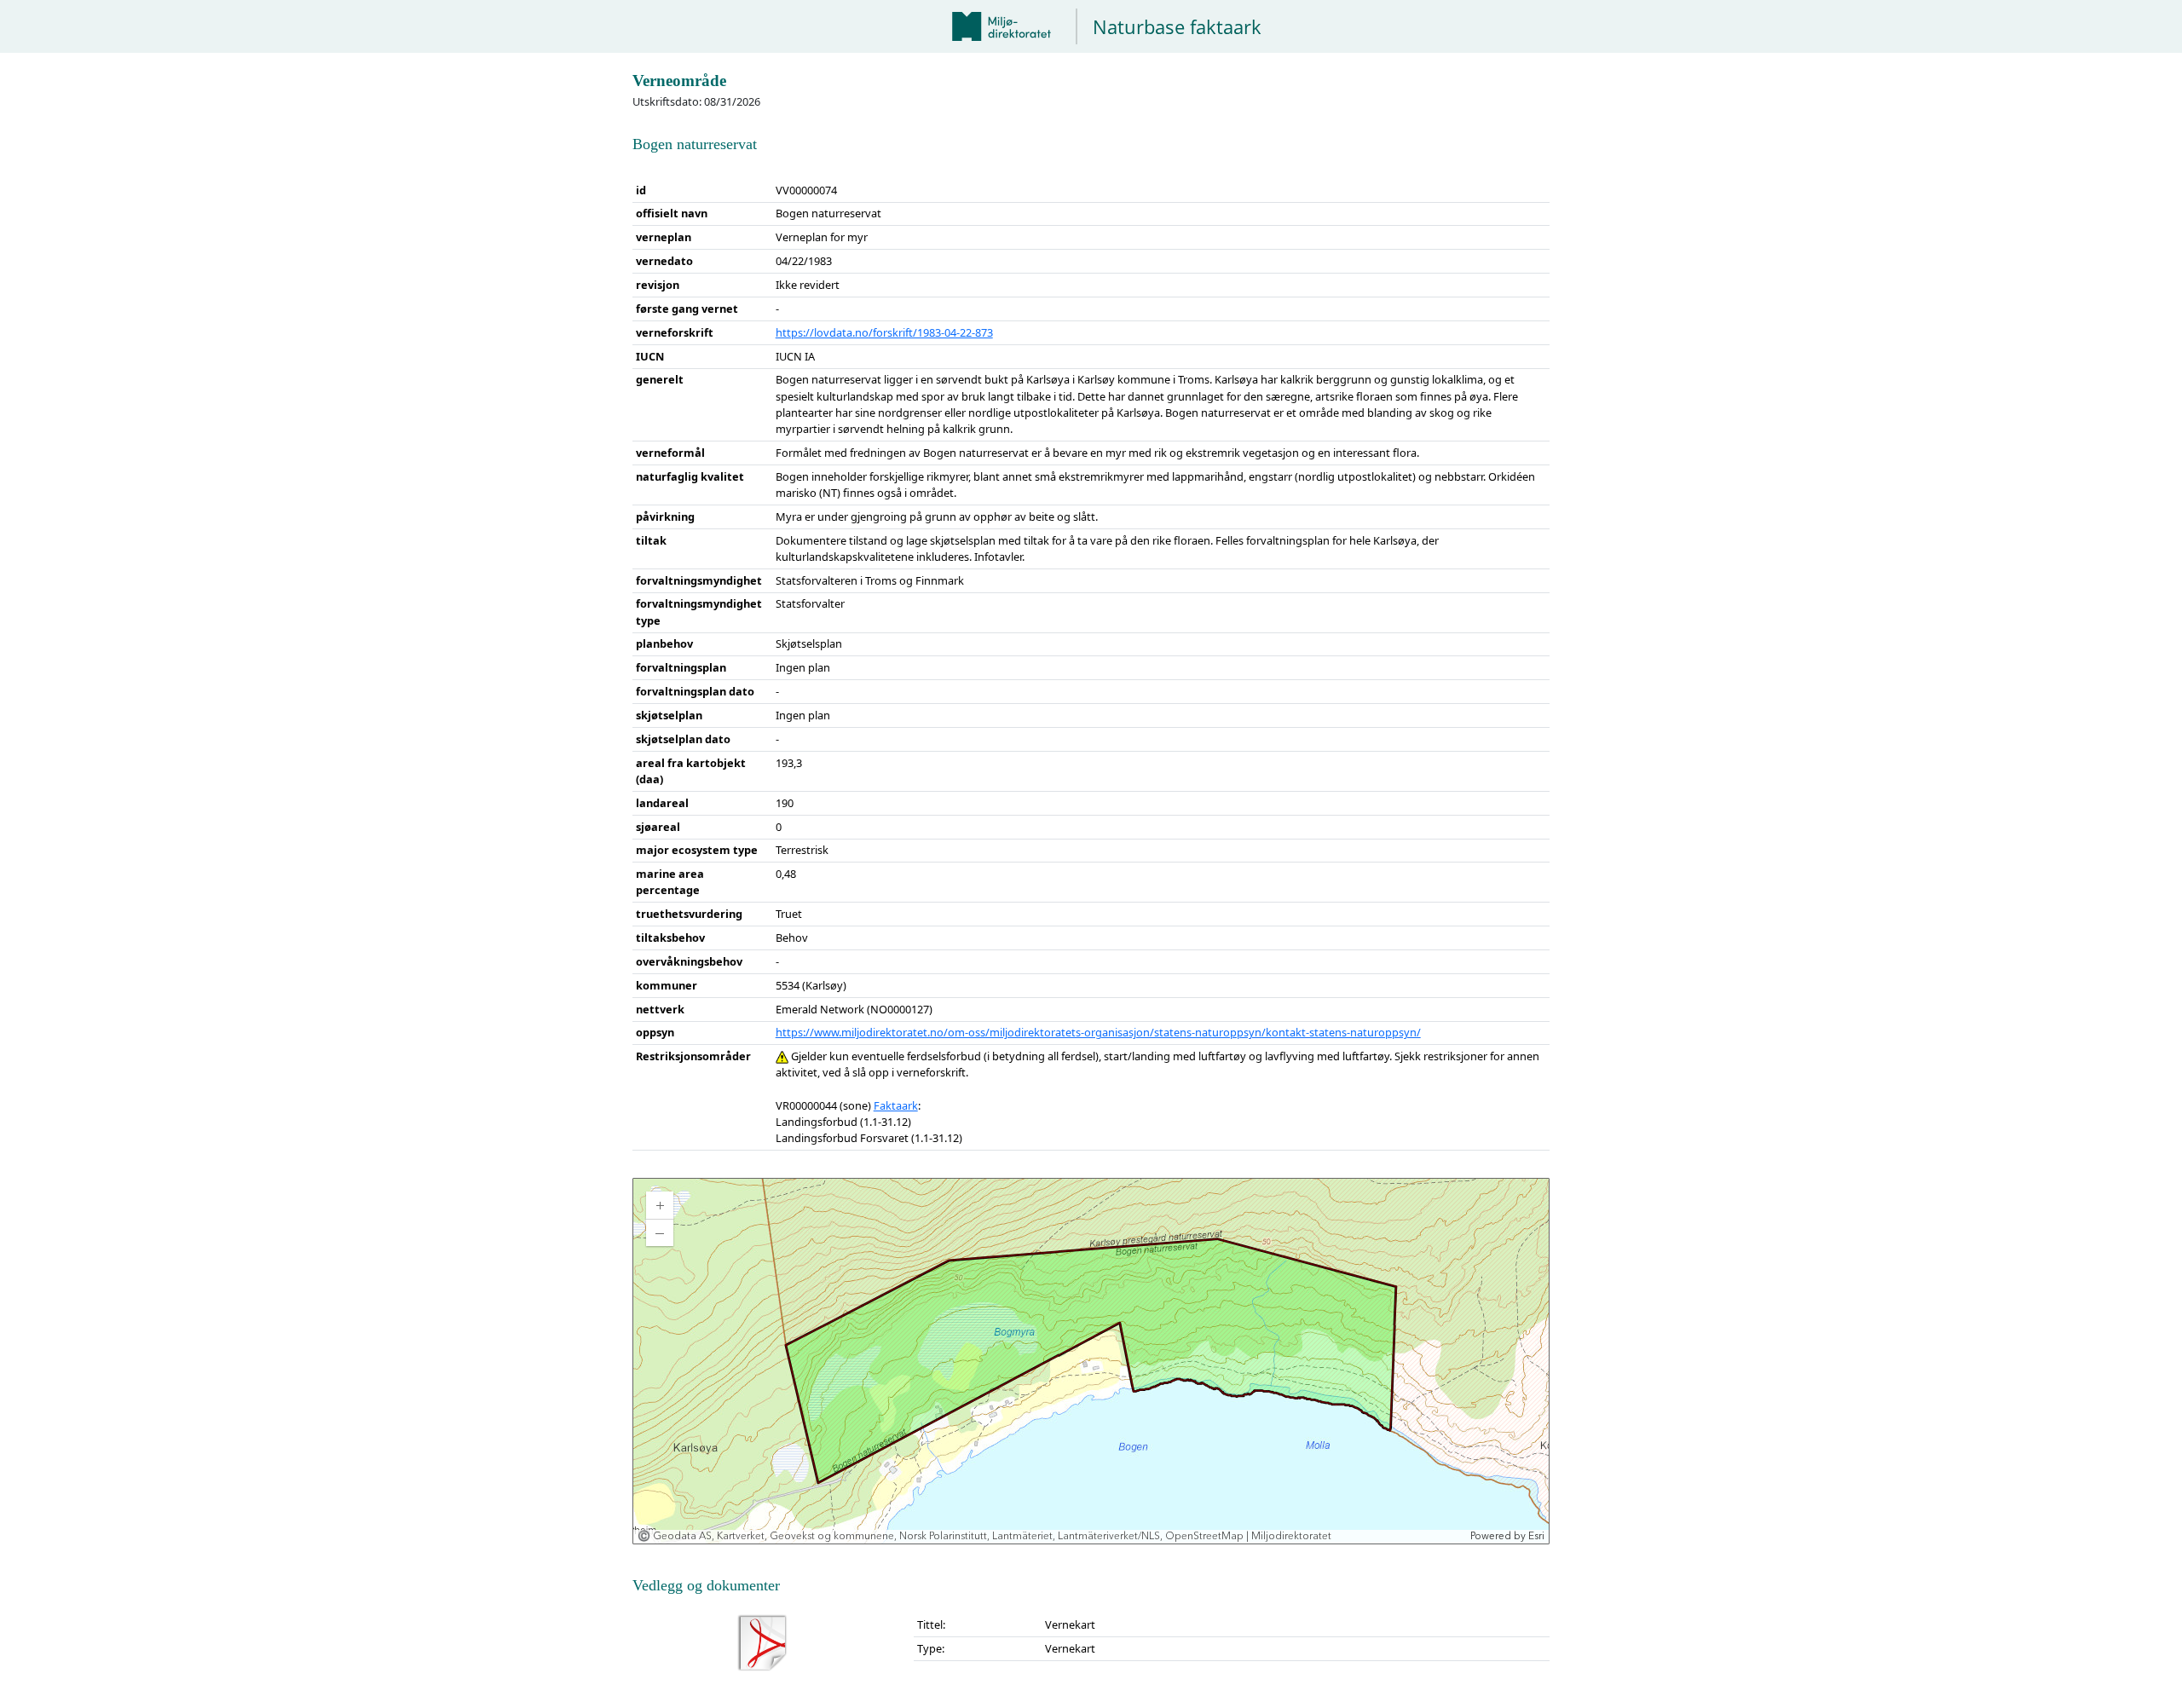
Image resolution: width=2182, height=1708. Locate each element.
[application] (1091, 1361)
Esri (1536, 1536)
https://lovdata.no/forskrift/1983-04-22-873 (884, 332)
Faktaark (896, 1105)
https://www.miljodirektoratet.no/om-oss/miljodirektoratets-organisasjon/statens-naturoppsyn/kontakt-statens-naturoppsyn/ (1098, 1032)
